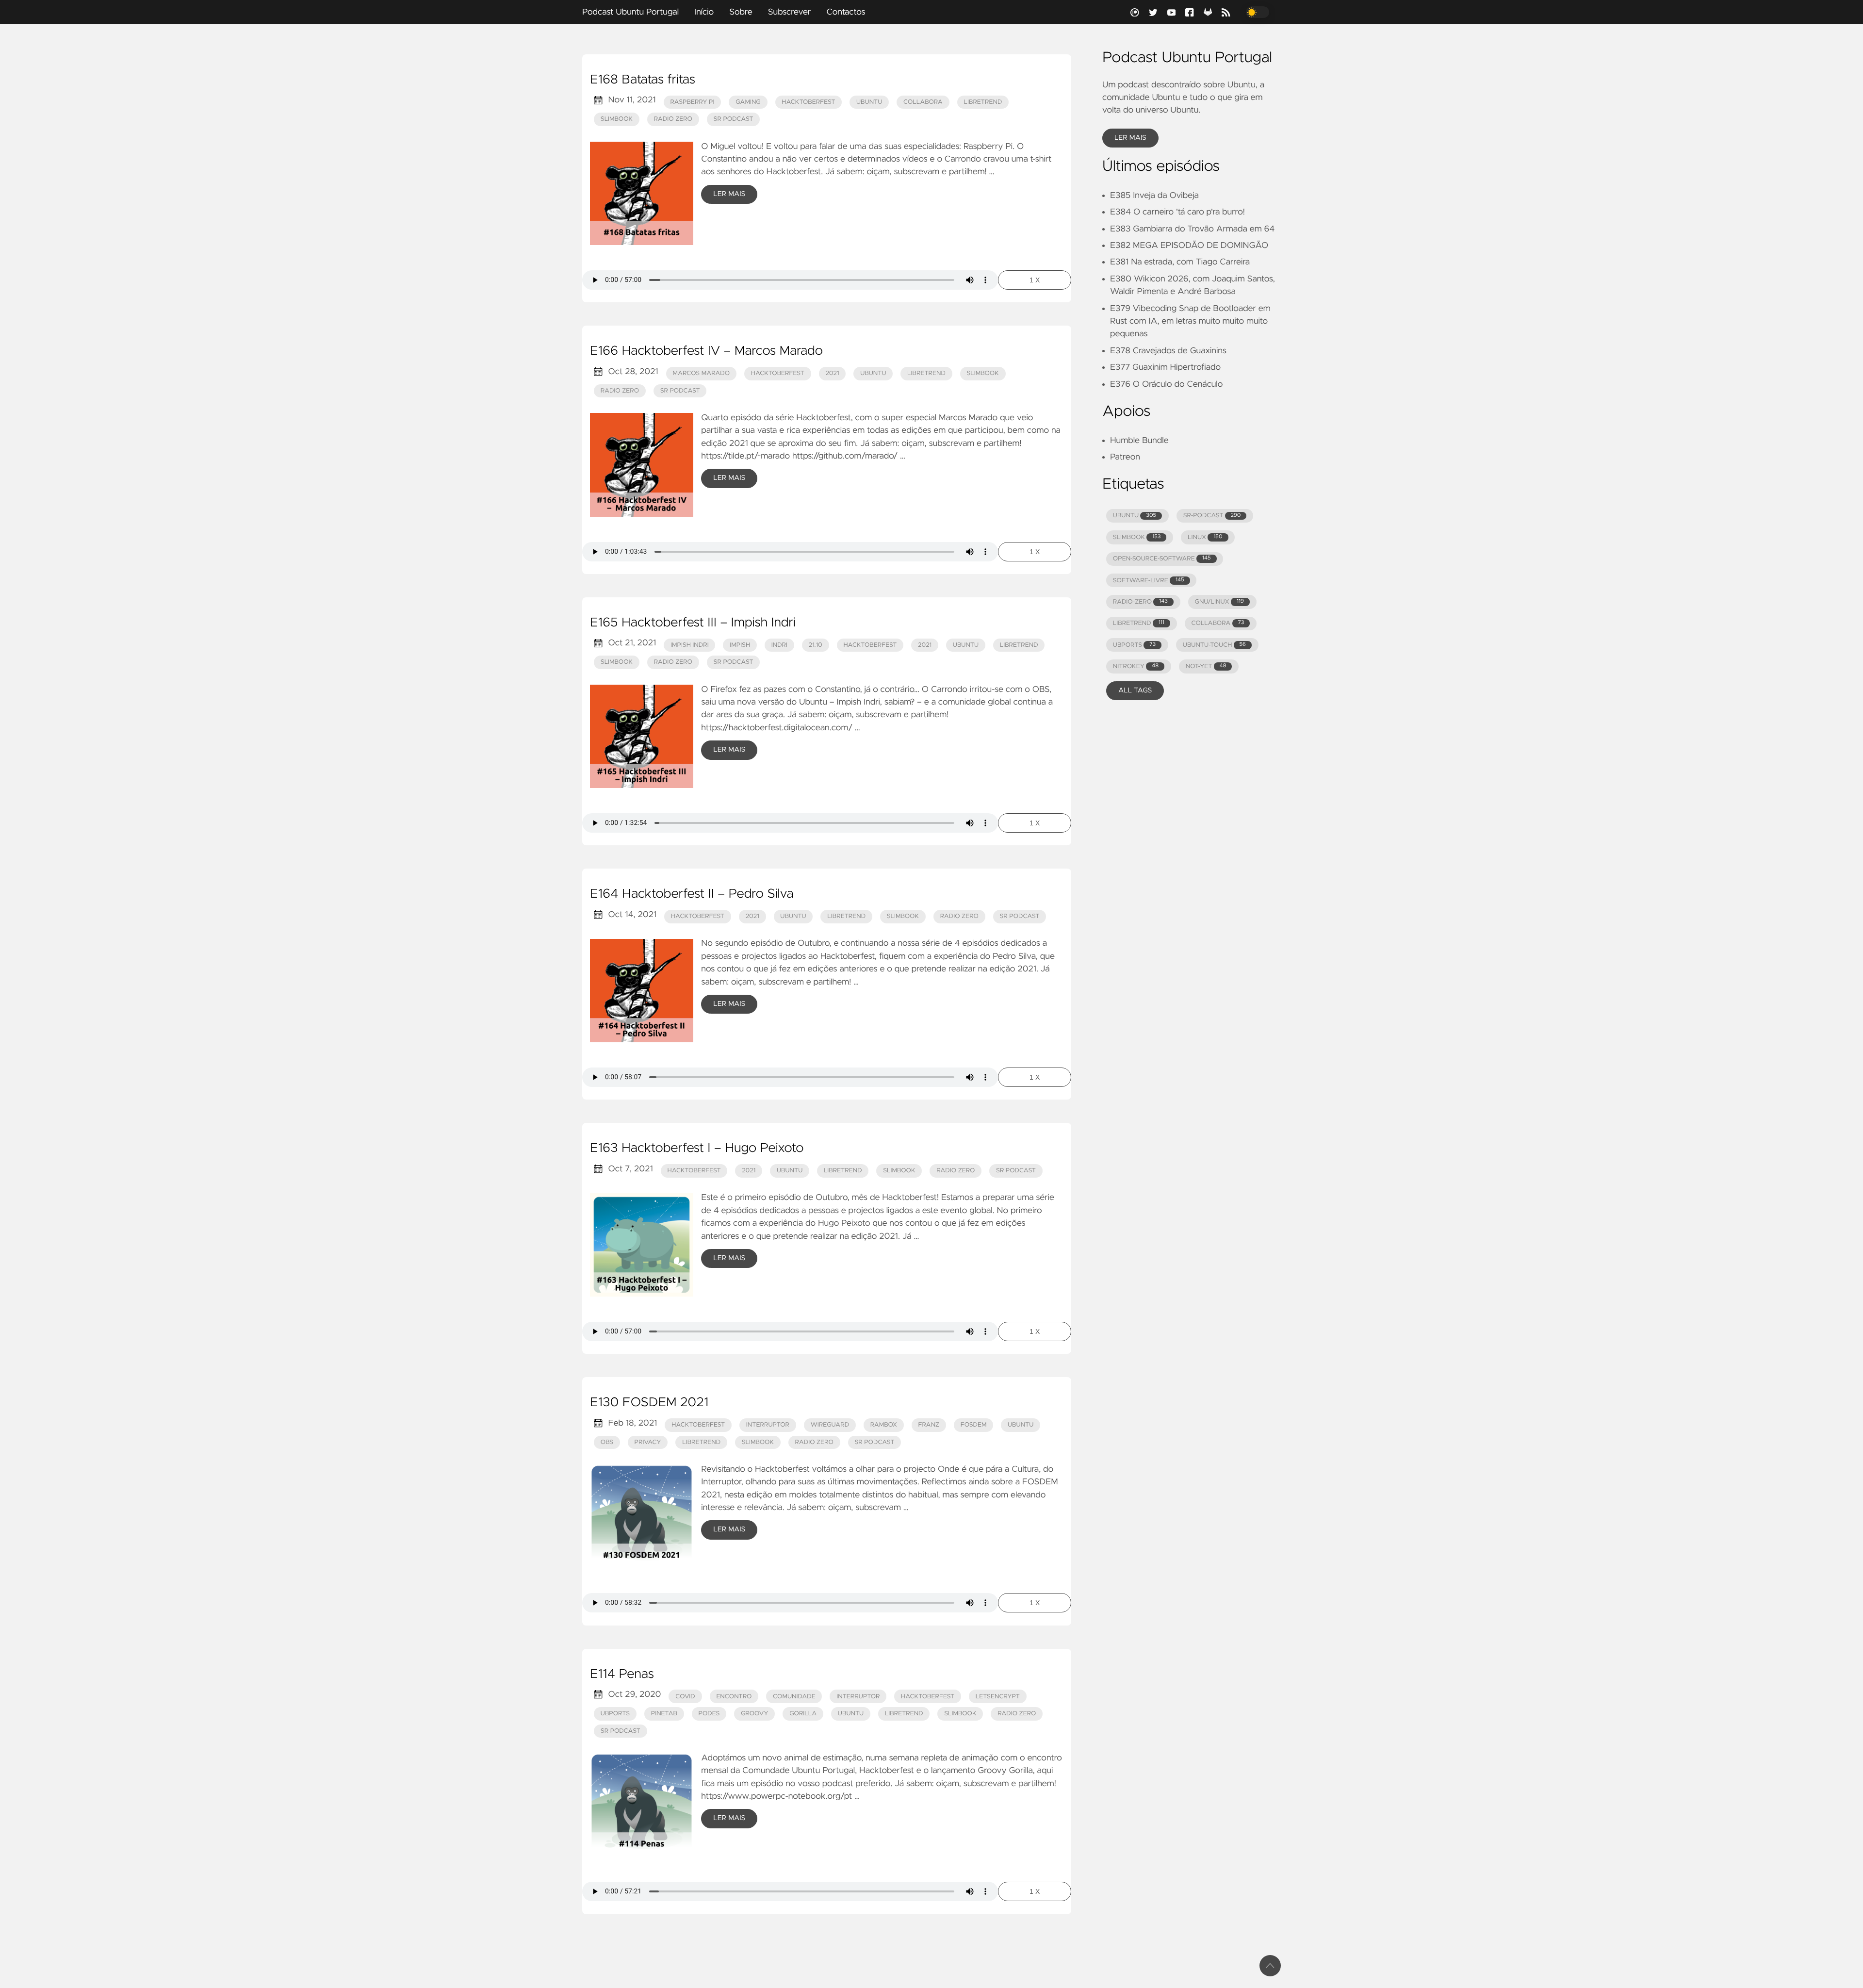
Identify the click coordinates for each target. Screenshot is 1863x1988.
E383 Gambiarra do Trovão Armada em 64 (1192, 229)
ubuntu (869, 102)
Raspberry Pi (692, 102)
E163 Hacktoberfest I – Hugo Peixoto (697, 1149)
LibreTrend (983, 102)
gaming (748, 102)
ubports (615, 1714)
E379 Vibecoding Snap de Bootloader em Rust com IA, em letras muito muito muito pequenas (1190, 321)
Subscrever (790, 12)
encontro (734, 1697)
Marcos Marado (701, 373)
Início (704, 12)
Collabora (923, 102)
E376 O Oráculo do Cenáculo (1166, 384)
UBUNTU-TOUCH (1214, 645)
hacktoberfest (778, 373)
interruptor (768, 1425)
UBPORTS (1134, 645)
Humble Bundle (1139, 441)
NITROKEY (1136, 666)
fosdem (974, 1425)
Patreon (1125, 457)
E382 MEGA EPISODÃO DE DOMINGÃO (1189, 246)
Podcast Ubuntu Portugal (630, 12)
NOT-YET (1206, 666)
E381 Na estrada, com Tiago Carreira (1180, 262)
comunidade (794, 1697)
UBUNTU (1135, 516)
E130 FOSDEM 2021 (649, 1403)
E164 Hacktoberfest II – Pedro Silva (692, 894)
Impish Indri (690, 645)
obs (607, 1442)
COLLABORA (1217, 623)
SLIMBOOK (1137, 537)
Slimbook (617, 119)
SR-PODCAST (1212, 516)
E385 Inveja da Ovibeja (1154, 196)
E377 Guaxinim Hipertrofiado (1165, 367)
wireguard (830, 1425)
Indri (779, 645)
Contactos (846, 12)
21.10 (816, 645)
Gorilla (803, 1714)
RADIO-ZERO (1140, 602)
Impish (740, 645)
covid (685, 1697)
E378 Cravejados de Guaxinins (1168, 351)
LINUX (1205, 537)
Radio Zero (673, 119)
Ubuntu (851, 1714)
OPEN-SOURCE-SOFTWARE (1162, 559)
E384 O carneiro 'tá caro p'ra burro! (1177, 212)
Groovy (755, 1714)
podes (709, 1714)
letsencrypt (998, 1697)
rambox (884, 1425)
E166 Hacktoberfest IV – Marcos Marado (706, 351)
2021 (832, 373)
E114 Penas (622, 1675)
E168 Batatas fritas (643, 80)
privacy (648, 1442)
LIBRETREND (1139, 623)
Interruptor (858, 1697)
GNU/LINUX (1219, 602)
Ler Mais (729, 194)
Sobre (741, 12)
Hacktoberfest (808, 102)
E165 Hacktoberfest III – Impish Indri (693, 623)
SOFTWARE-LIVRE (1149, 581)
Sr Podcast (734, 119)
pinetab (664, 1714)
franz (929, 1425)
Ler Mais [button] (1130, 138)
